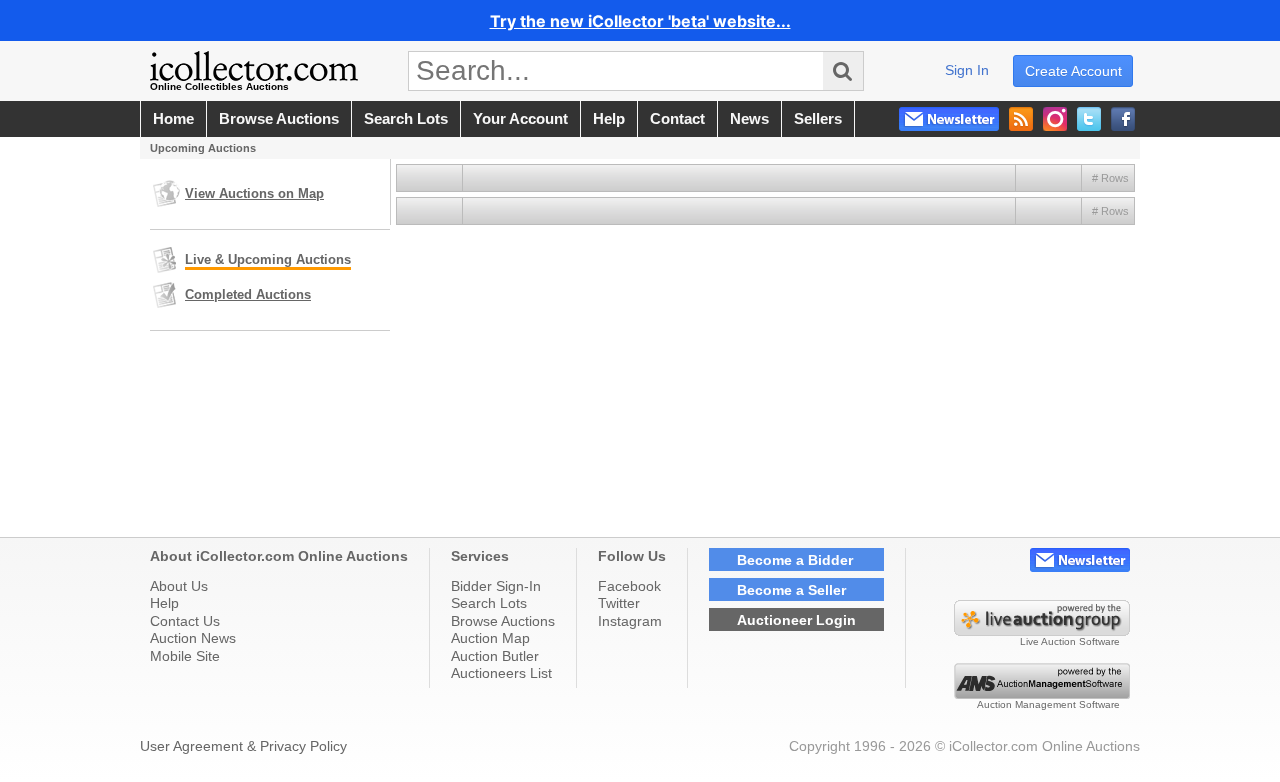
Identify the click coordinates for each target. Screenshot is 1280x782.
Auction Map (490, 638)
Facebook (629, 586)
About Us (179, 586)
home (173, 119)
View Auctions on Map (254, 193)
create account (1073, 71)
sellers (818, 119)
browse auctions (279, 119)
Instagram (630, 621)
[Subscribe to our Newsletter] (949, 119)
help (609, 119)
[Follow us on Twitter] (1089, 119)
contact (677, 119)
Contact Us (185, 621)
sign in (967, 70)
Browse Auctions (503, 621)
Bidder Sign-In (496, 586)
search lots (406, 119)
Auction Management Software (1048, 704)
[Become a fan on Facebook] (1123, 119)
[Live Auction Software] (1042, 631)
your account (520, 119)
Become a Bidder (795, 560)
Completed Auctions (248, 294)
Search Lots (489, 603)
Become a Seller (791, 590)
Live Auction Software (1070, 641)
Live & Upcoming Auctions (268, 259)
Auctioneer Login (796, 620)
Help (164, 603)
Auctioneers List (501, 673)
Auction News (193, 638)
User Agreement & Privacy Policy (243, 746)
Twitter (619, 603)
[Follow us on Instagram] (1055, 119)
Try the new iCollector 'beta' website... (640, 21)
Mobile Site (185, 656)
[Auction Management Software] (1042, 694)
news (749, 119)
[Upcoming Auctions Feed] (1021, 119)
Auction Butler (495, 656)
